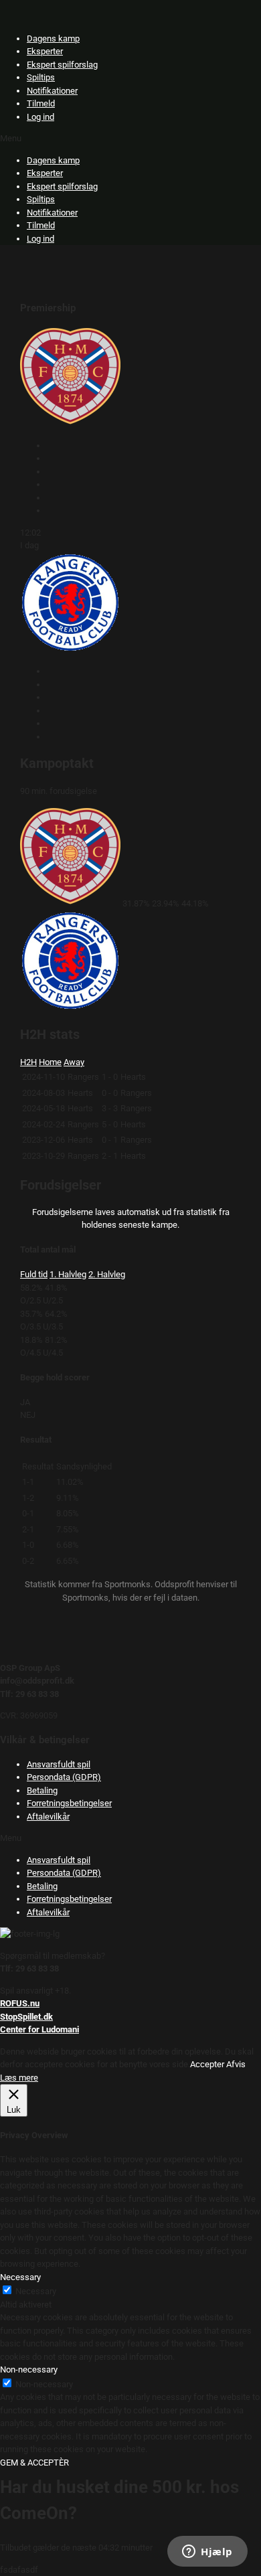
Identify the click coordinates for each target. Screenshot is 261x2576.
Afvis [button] (236, 2064)
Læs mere (19, 2078)
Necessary (36, 2291)
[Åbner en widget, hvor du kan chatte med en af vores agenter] (207, 2553)
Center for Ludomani (39, 2029)
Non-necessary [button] (29, 2369)
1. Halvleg (68, 1274)
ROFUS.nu (20, 2003)
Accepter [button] (207, 2064)
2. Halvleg (107, 1274)
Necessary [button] (20, 2277)
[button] (130, 139)
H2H (28, 1062)
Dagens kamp (53, 38)
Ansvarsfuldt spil (59, 1764)
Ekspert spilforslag (62, 65)
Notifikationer (52, 91)
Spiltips (41, 77)
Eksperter (45, 51)
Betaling (42, 1790)
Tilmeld (41, 103)
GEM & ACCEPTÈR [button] (34, 2463)
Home (50, 1062)
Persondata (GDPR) (64, 1777)
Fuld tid (34, 1274)
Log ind (40, 117)
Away (74, 1062)
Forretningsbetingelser (69, 1803)
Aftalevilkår (48, 1817)
